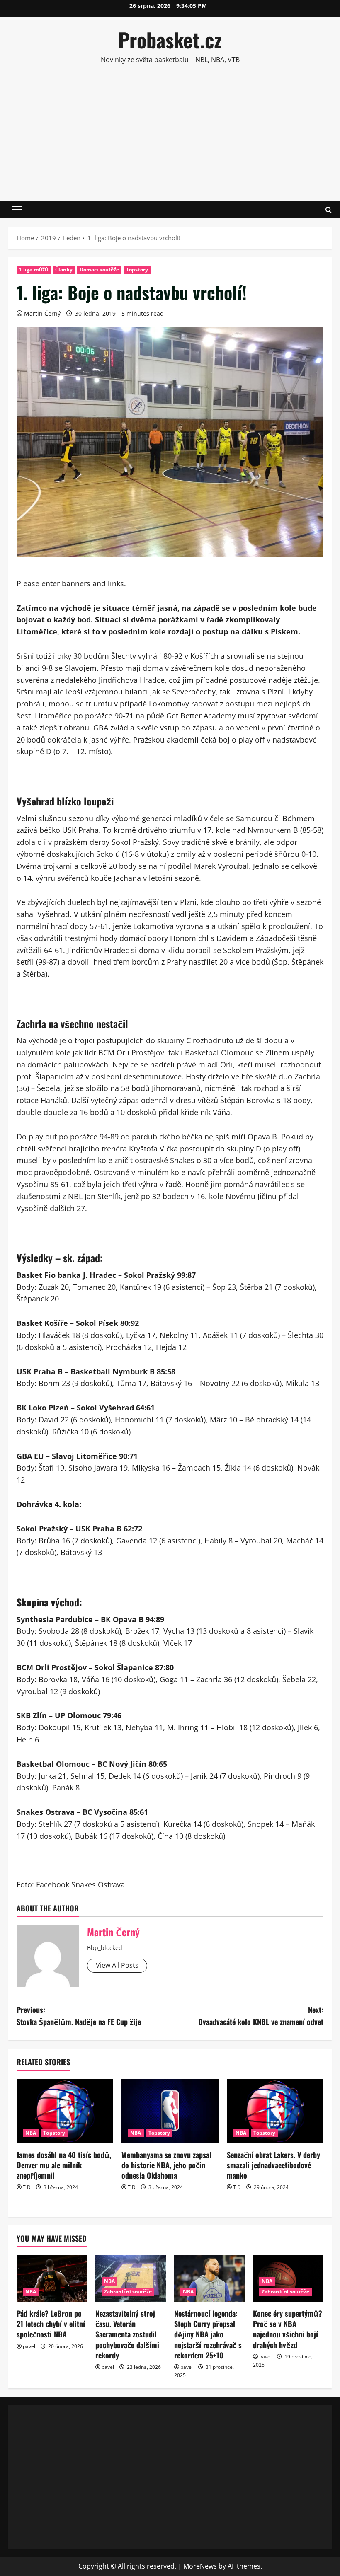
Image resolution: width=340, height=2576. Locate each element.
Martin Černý (42, 313)
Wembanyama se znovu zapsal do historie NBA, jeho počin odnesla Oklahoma (166, 2165)
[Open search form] (329, 210)
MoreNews (200, 2566)
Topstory (137, 270)
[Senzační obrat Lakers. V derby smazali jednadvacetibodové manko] (275, 2111)
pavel (29, 2346)
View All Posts (117, 1965)
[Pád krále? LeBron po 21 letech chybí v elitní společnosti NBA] (52, 2279)
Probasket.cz (170, 40)
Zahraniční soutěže (128, 2292)
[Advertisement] (174, 132)
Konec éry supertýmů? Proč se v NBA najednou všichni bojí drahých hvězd (288, 2329)
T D (27, 2187)
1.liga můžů (34, 270)
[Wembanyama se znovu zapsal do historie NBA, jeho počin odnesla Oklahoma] (170, 2111)
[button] (17, 210)
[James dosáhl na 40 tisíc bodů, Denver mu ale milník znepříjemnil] (65, 2111)
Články (64, 270)
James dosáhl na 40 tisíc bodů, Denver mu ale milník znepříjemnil (64, 2165)
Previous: (79, 2016)
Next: (261, 2016)
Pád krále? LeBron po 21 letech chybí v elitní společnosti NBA (51, 2324)
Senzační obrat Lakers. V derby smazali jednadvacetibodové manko (273, 2165)
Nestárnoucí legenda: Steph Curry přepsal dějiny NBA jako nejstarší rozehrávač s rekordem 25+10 (208, 2334)
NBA (31, 2133)
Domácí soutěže (99, 270)
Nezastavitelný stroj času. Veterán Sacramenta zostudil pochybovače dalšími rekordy (127, 2334)
